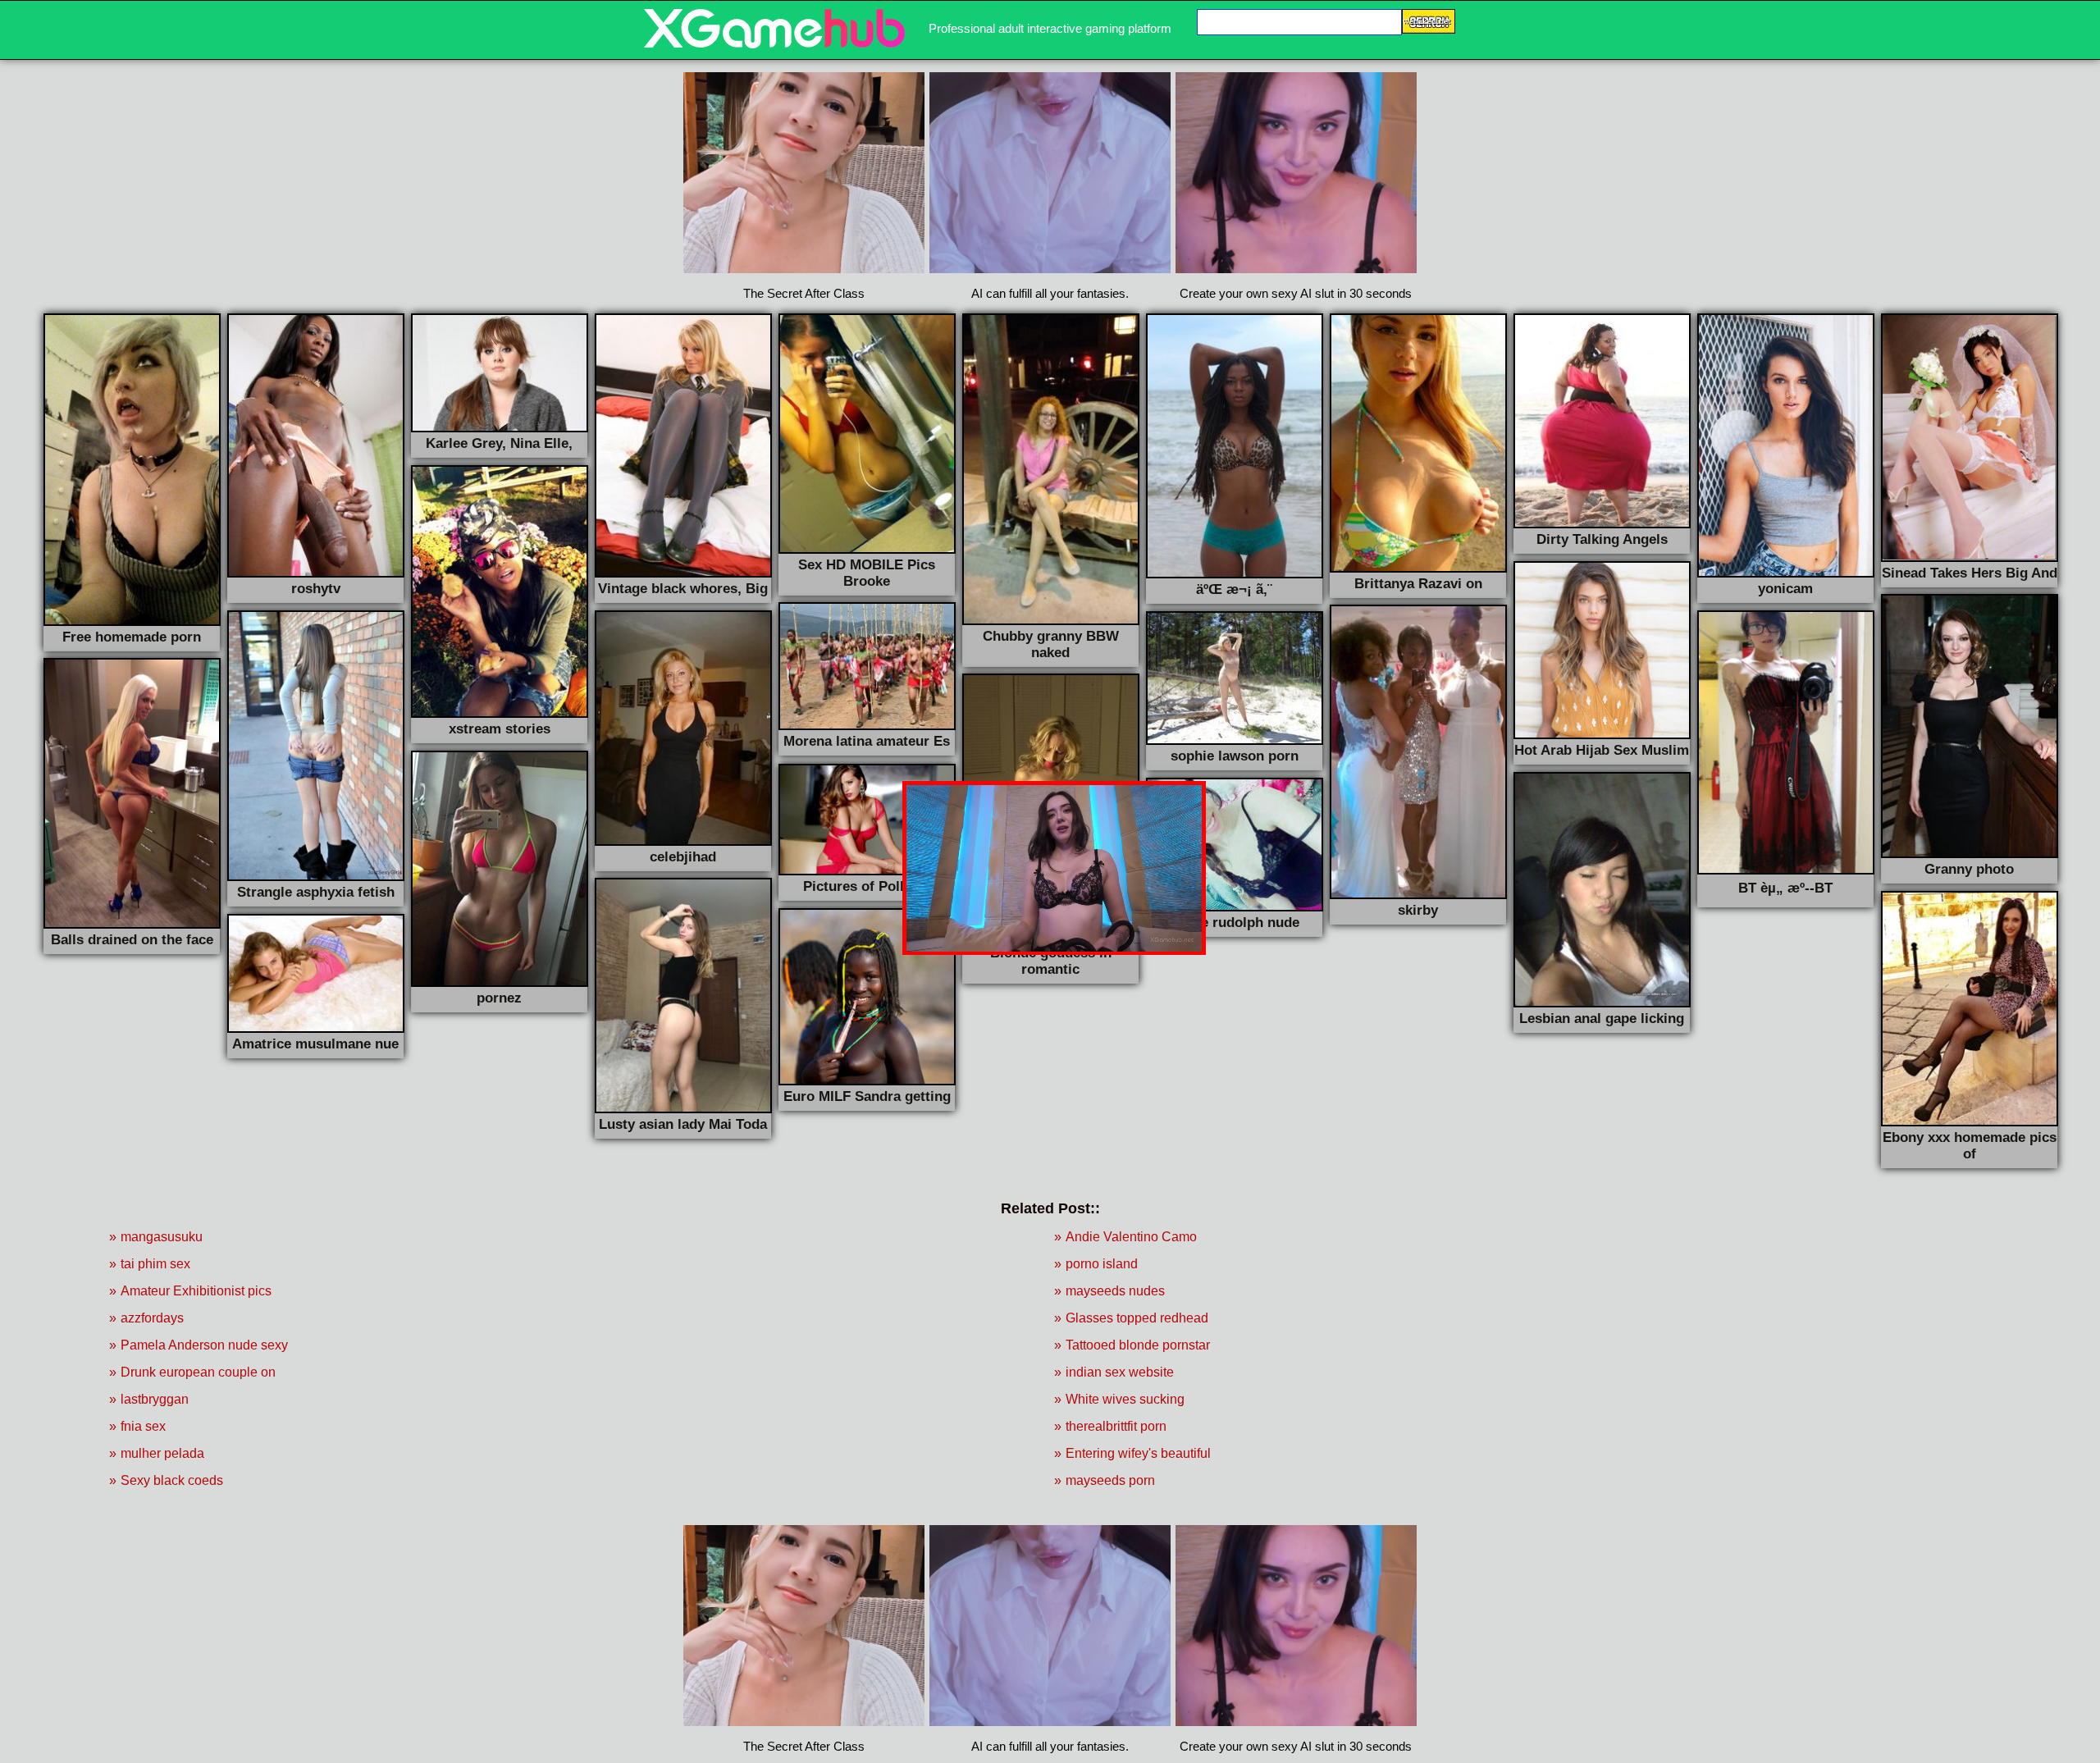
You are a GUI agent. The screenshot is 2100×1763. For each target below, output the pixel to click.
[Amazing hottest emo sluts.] (774, 44)
